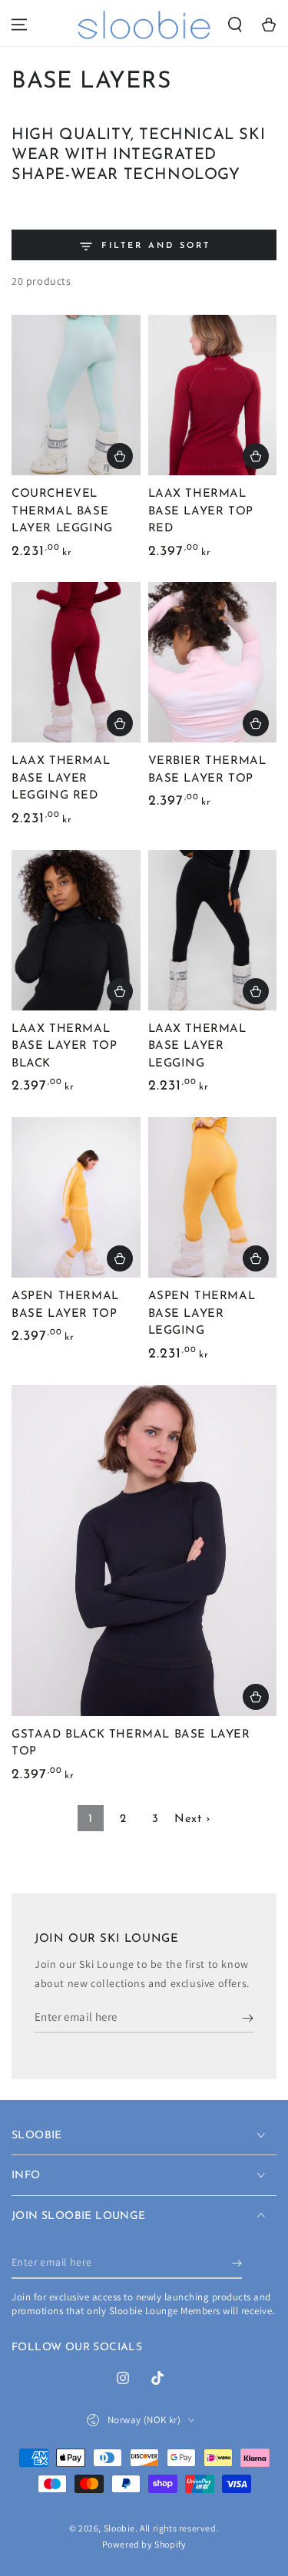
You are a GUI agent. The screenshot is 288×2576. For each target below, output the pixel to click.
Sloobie (119, 2528)
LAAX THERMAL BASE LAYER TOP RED (201, 511)
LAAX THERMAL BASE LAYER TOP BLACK (64, 1047)
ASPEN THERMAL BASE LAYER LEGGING (202, 1314)
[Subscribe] (248, 2018)
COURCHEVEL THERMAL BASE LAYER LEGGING (62, 511)
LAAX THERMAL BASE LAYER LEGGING (197, 1047)
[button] (235, 25)
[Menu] (19, 25)
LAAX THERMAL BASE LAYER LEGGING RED (61, 779)
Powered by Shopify (144, 2544)
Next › (192, 1819)
